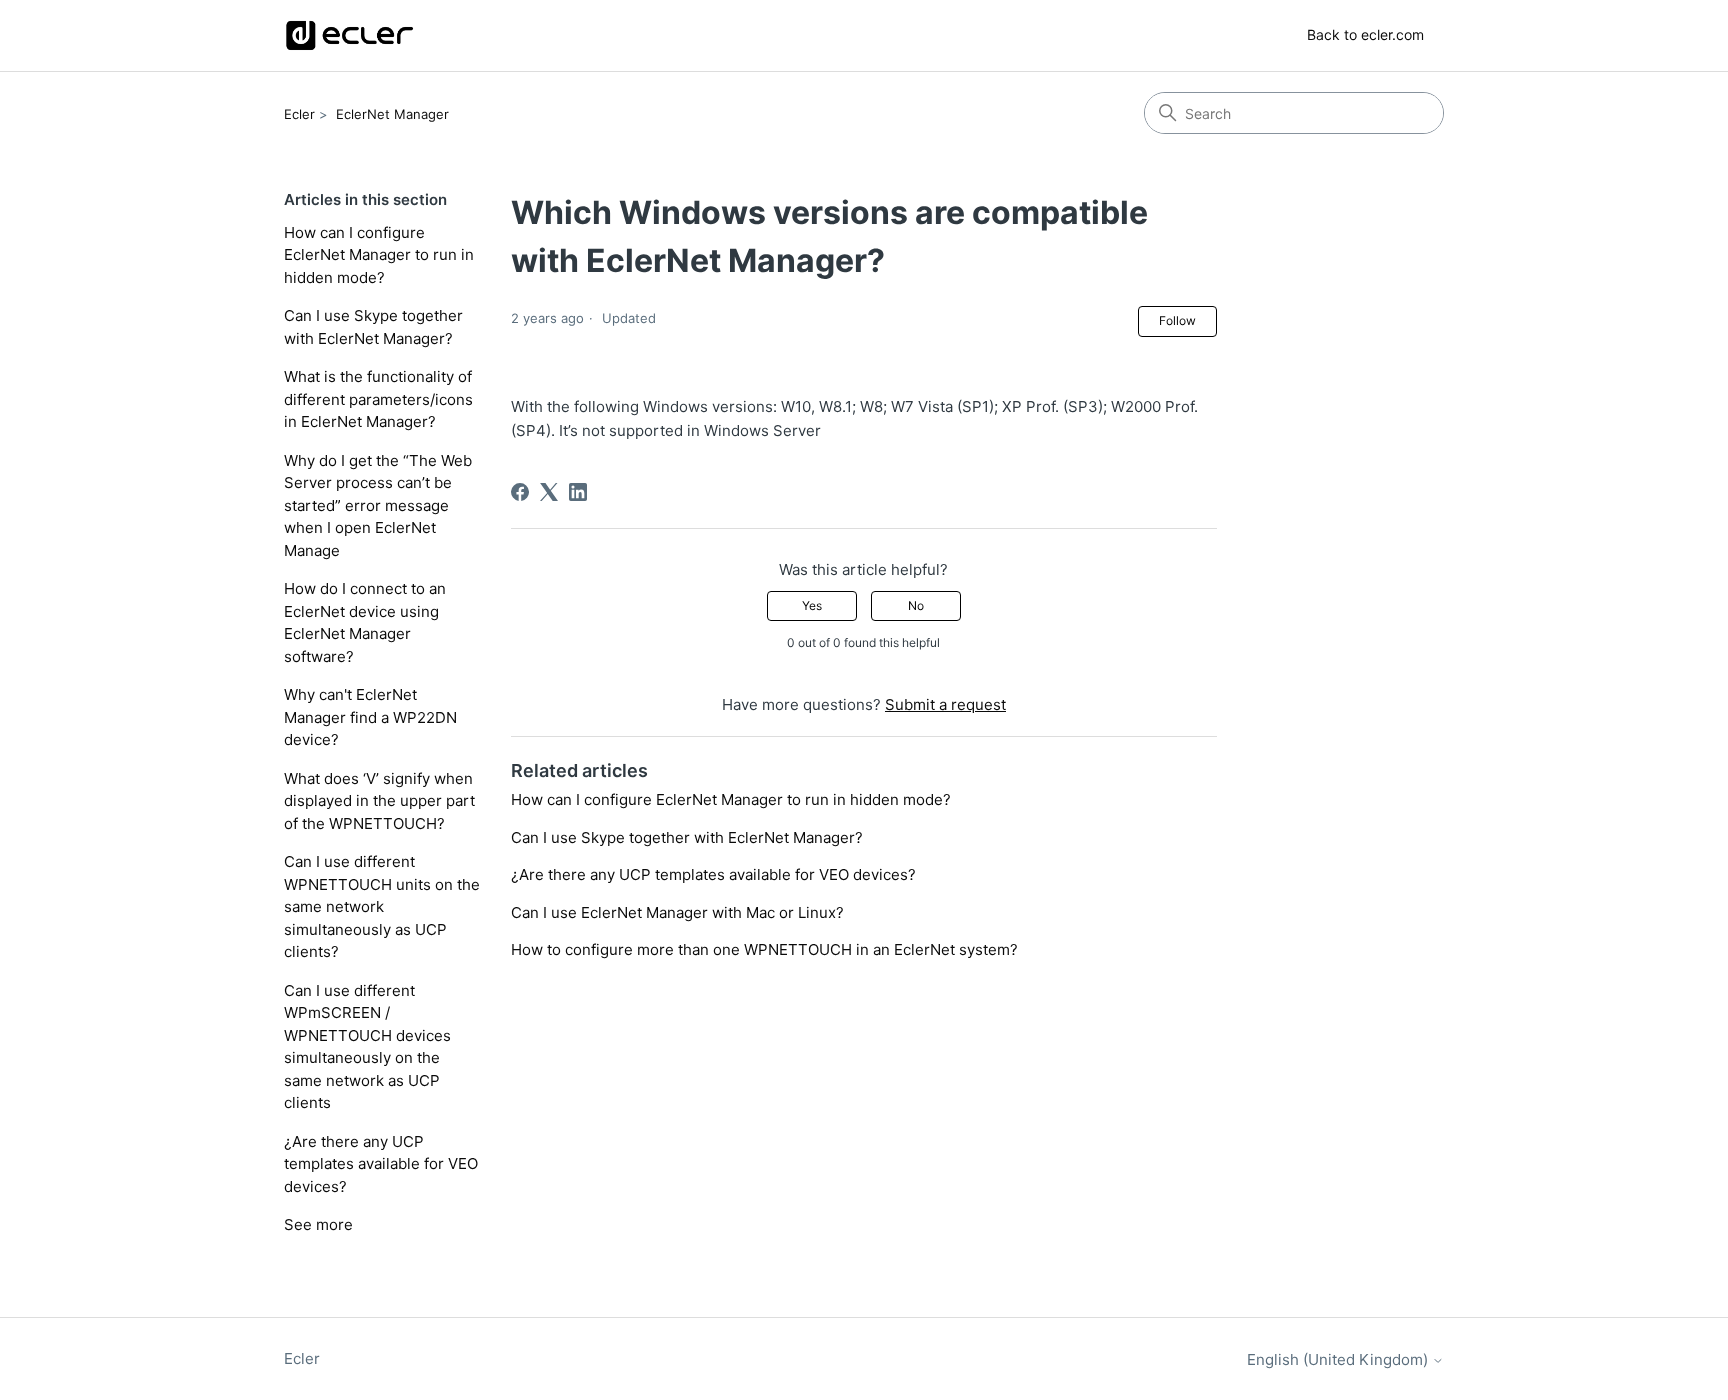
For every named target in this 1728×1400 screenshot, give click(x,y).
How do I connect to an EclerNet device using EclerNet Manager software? (365, 622)
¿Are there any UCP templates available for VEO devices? (381, 1164)
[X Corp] (549, 492)
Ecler (299, 114)
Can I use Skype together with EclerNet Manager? (373, 327)
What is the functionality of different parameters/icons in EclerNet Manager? (378, 399)
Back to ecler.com (1365, 34)
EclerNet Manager (392, 114)
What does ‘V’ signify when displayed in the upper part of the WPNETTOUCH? (379, 801)
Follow (1177, 320)
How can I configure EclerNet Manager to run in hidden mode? (379, 255)
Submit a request (945, 704)
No (916, 605)
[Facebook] (520, 492)
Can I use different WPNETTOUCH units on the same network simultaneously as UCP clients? (382, 906)
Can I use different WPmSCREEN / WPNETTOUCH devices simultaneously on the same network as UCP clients (367, 1047)
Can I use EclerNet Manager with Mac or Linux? (677, 912)
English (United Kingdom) (1339, 1359)
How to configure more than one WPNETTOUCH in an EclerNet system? (764, 949)
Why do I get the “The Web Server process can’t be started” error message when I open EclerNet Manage (378, 505)
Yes (812, 605)
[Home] (349, 35)
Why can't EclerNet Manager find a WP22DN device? (370, 717)
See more (318, 1224)
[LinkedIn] (578, 492)
